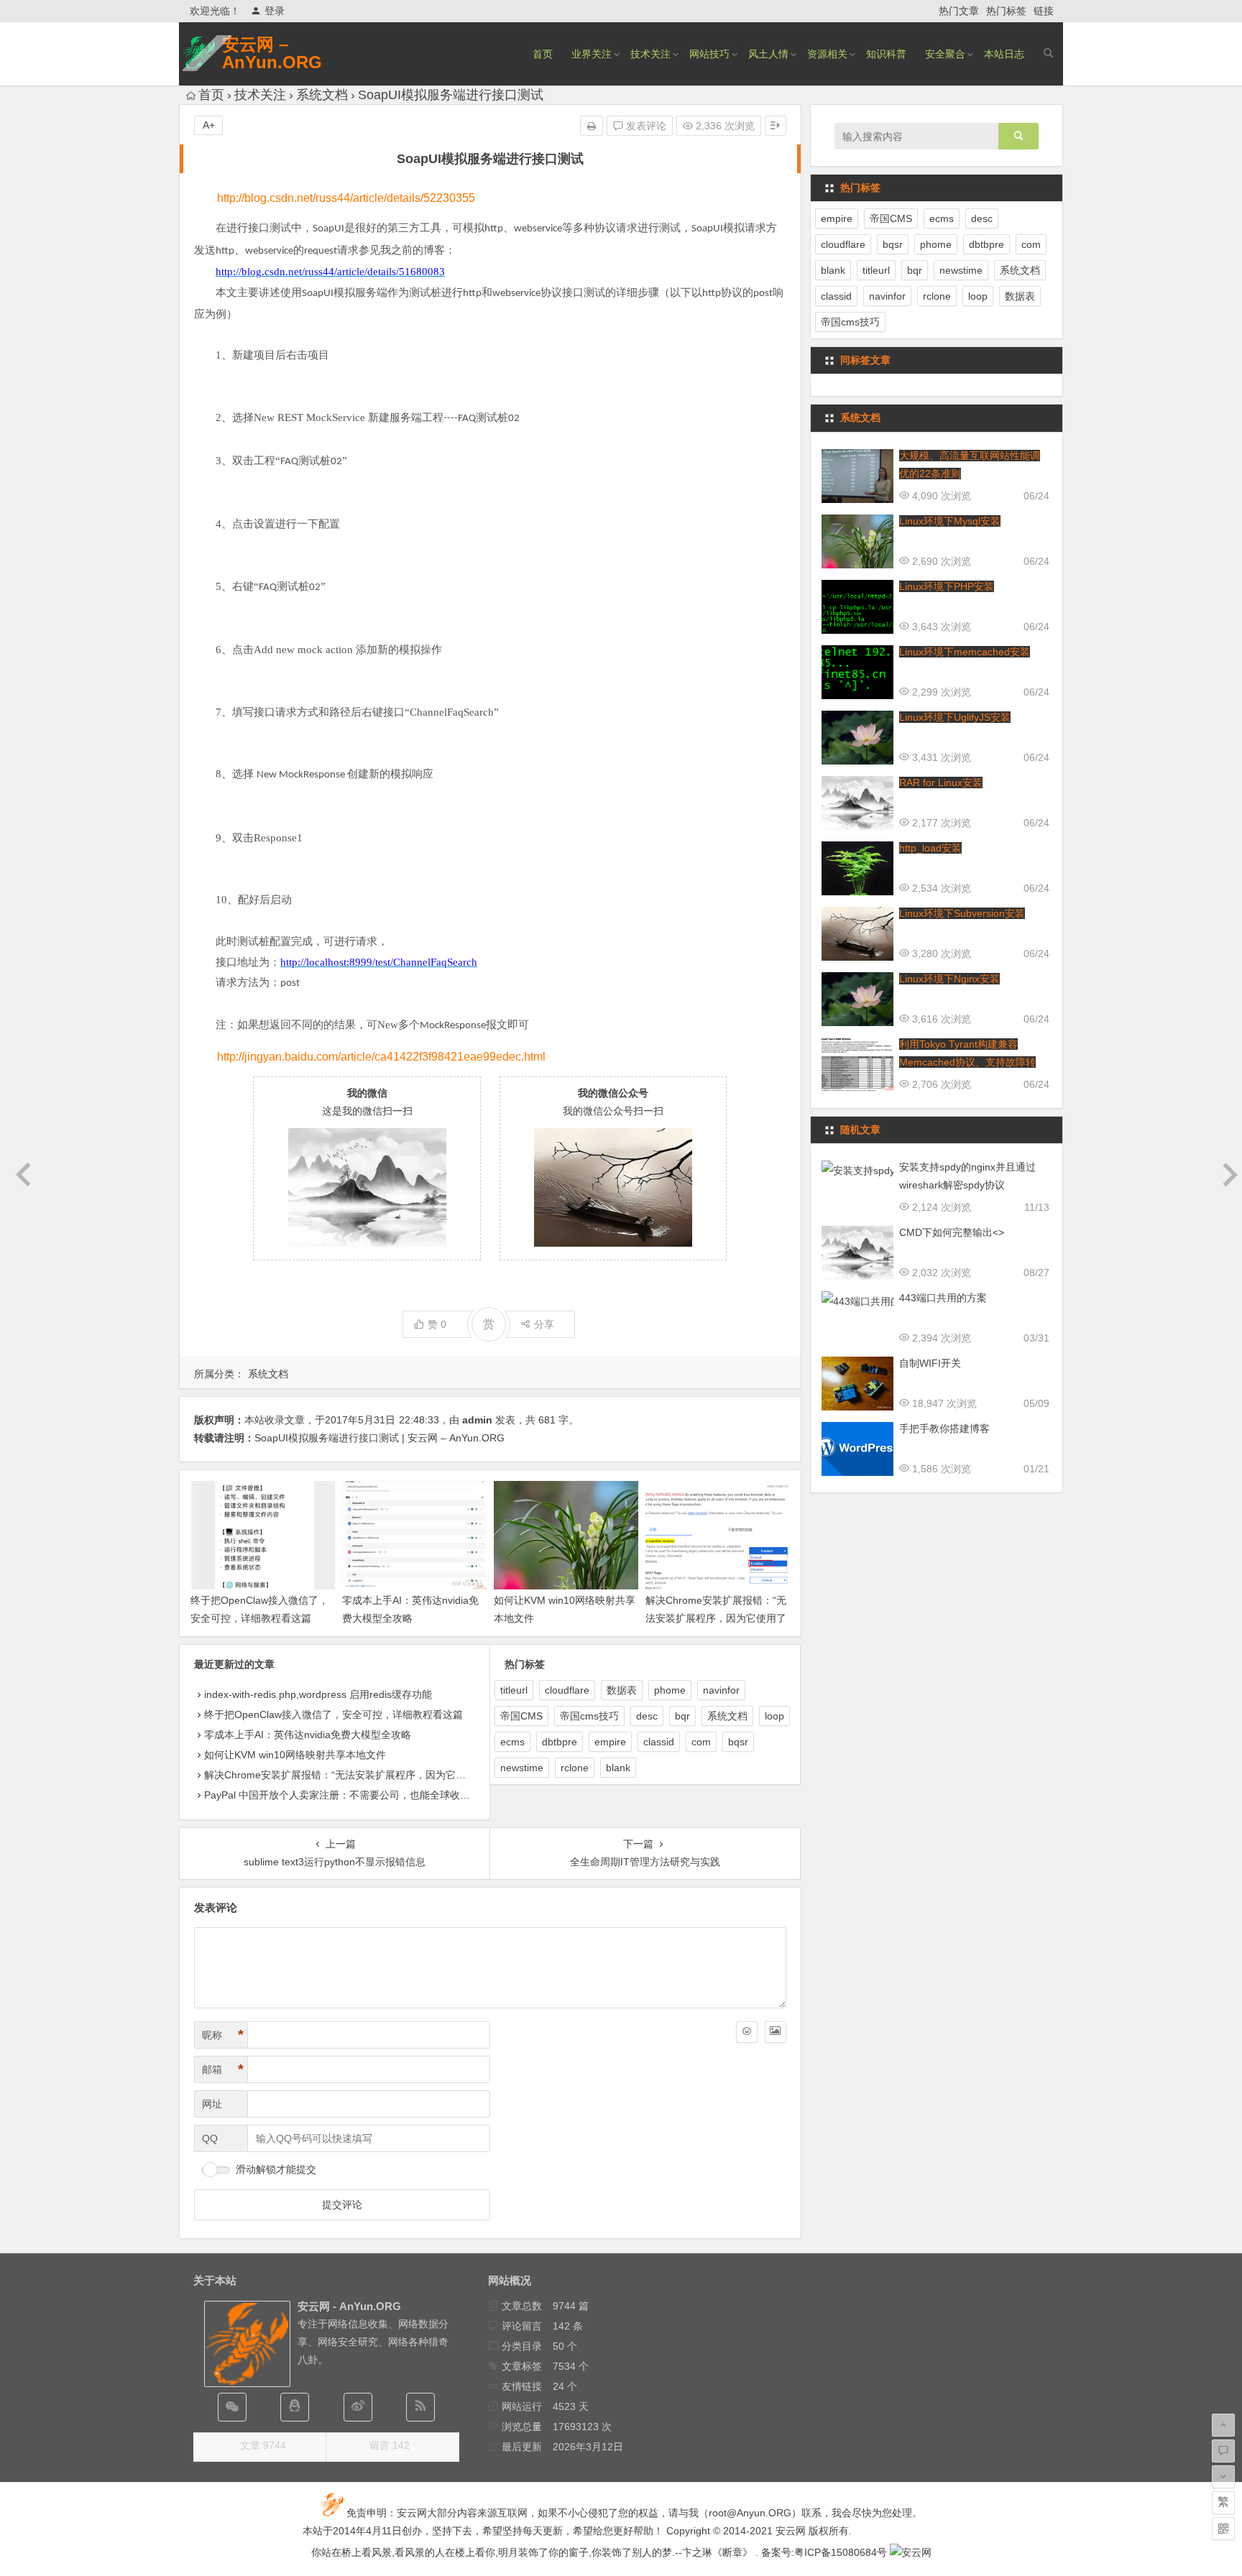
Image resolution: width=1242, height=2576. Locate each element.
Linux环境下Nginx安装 (949, 979)
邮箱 (223, 2069)
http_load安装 (930, 848)
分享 (544, 1324)
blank (618, 1768)
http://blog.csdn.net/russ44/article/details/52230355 (346, 198)
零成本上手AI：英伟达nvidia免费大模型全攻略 (308, 1735)
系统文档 (322, 95)
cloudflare (567, 1690)
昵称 (223, 2035)
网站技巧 (709, 54)
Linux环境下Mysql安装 (950, 521)
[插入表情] (747, 2032)
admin (477, 1420)
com (701, 1742)
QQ (210, 2138)
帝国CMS (521, 1716)
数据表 (622, 1690)
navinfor (721, 1690)
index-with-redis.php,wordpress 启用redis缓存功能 (318, 1694)
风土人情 (768, 54)
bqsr (738, 1742)
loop (774, 1716)
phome (670, 1690)
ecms (512, 1742)
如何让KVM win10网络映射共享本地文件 (295, 1755)
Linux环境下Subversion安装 (962, 913)
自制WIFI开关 (930, 1363)
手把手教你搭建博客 (944, 1428)
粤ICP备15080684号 (841, 2552)
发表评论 (645, 126)
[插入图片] (776, 2032)
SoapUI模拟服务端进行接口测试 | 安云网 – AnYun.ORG (379, 1438)
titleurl (514, 1690)
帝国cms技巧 (589, 1716)
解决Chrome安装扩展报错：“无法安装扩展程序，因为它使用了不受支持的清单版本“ (716, 1618)
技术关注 (650, 54)
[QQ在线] (295, 2407)
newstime (522, 1768)
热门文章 (959, 11)
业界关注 (592, 54)
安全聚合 (945, 54)
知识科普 (886, 54)
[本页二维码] (1223, 2529)
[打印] (592, 126)
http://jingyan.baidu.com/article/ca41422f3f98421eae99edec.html (381, 1057)
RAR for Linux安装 (941, 783)
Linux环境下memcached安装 (965, 652)
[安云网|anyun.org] (911, 2552)
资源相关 (827, 54)
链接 (1044, 11)
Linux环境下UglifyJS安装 (955, 717)
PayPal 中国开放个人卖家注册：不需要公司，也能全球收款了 (342, 1795)
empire (610, 1742)
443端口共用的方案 (943, 1298)
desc (647, 1716)
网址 (212, 2104)
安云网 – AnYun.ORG (272, 53)
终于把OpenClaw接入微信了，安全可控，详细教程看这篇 (333, 1714)
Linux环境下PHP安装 (947, 586)
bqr (682, 1716)
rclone (575, 1768)
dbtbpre (560, 1742)
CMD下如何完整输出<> (952, 1232)
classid (659, 1742)
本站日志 (1004, 54)
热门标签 (1006, 11)
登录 (275, 11)
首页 (543, 54)
